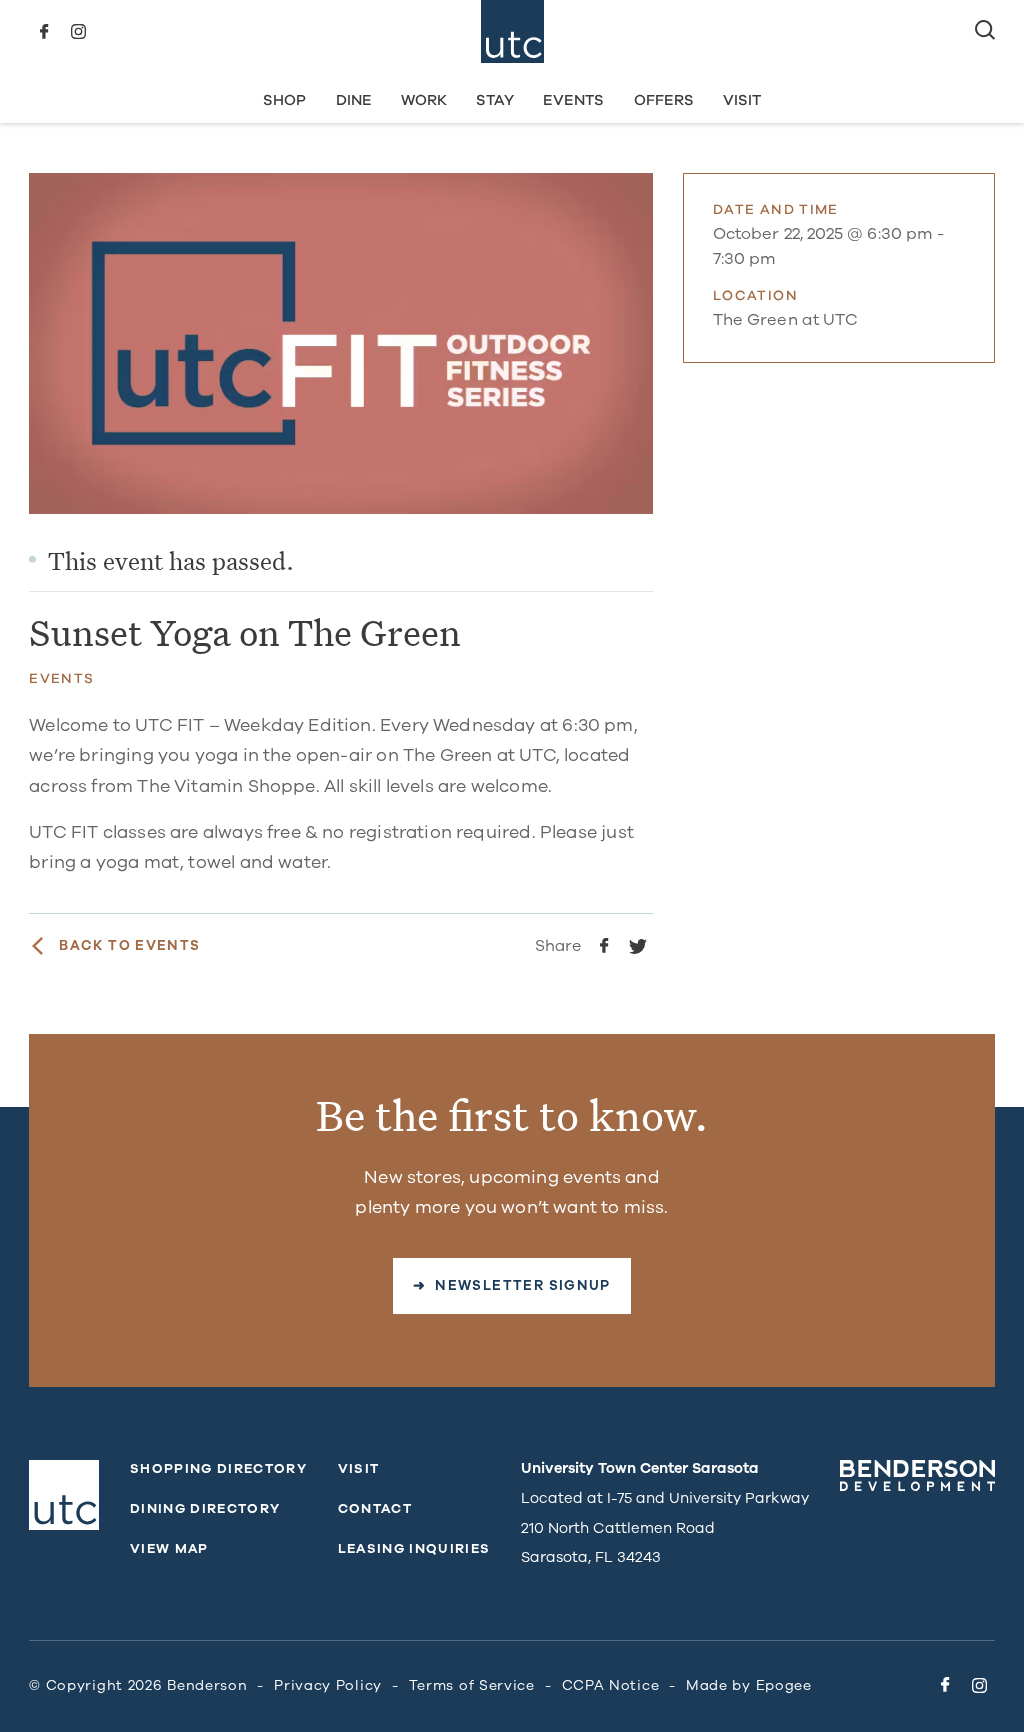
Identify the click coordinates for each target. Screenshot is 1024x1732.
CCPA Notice (611, 1685)
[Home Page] (512, 31)
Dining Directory (205, 1509)
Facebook (44, 32)
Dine (354, 100)
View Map (169, 1549)
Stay (495, 100)
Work (424, 100)
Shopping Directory (218, 1469)
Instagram (78, 32)
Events (573, 100)
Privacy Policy (328, 1685)
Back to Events (129, 946)
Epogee (784, 1685)
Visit (742, 100)
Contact (375, 1509)
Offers (664, 100)
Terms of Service (472, 1685)
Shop (284, 100)
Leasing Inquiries (414, 1549)
